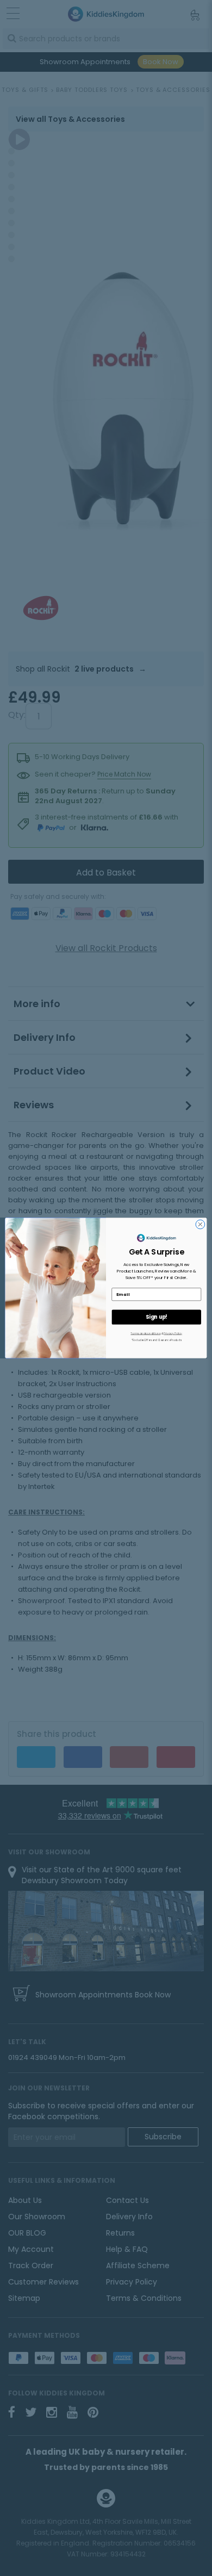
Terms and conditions (145, 1333)
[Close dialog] (200, 1224)
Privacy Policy (173, 1333)
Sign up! (157, 1317)
